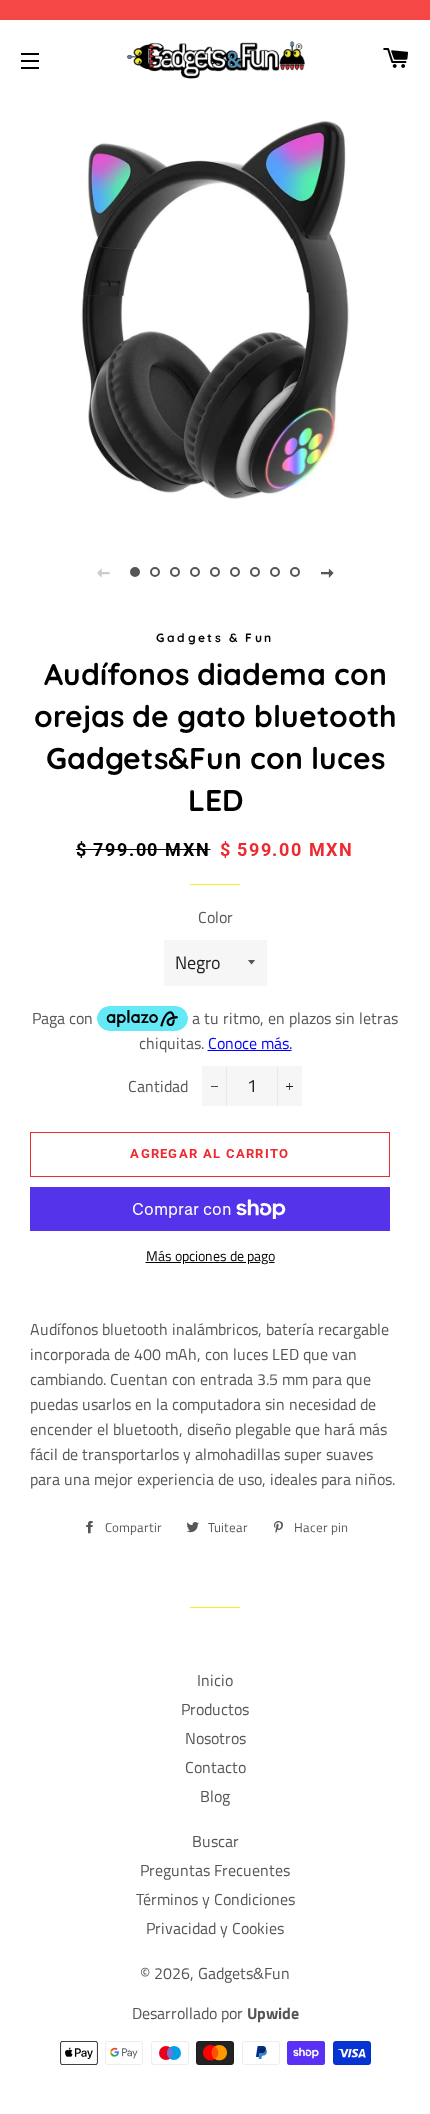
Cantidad (158, 1086)
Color (215, 917)
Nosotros (215, 1738)
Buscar (215, 1841)
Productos (215, 1709)
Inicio (215, 1680)
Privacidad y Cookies (215, 1928)
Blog (215, 1796)
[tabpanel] (215, 310)
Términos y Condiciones (215, 1899)
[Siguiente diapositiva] (327, 572)
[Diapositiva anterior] (103, 572)
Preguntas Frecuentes (215, 1870)
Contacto (215, 1767)
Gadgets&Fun (244, 1973)
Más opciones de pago (210, 1255)
